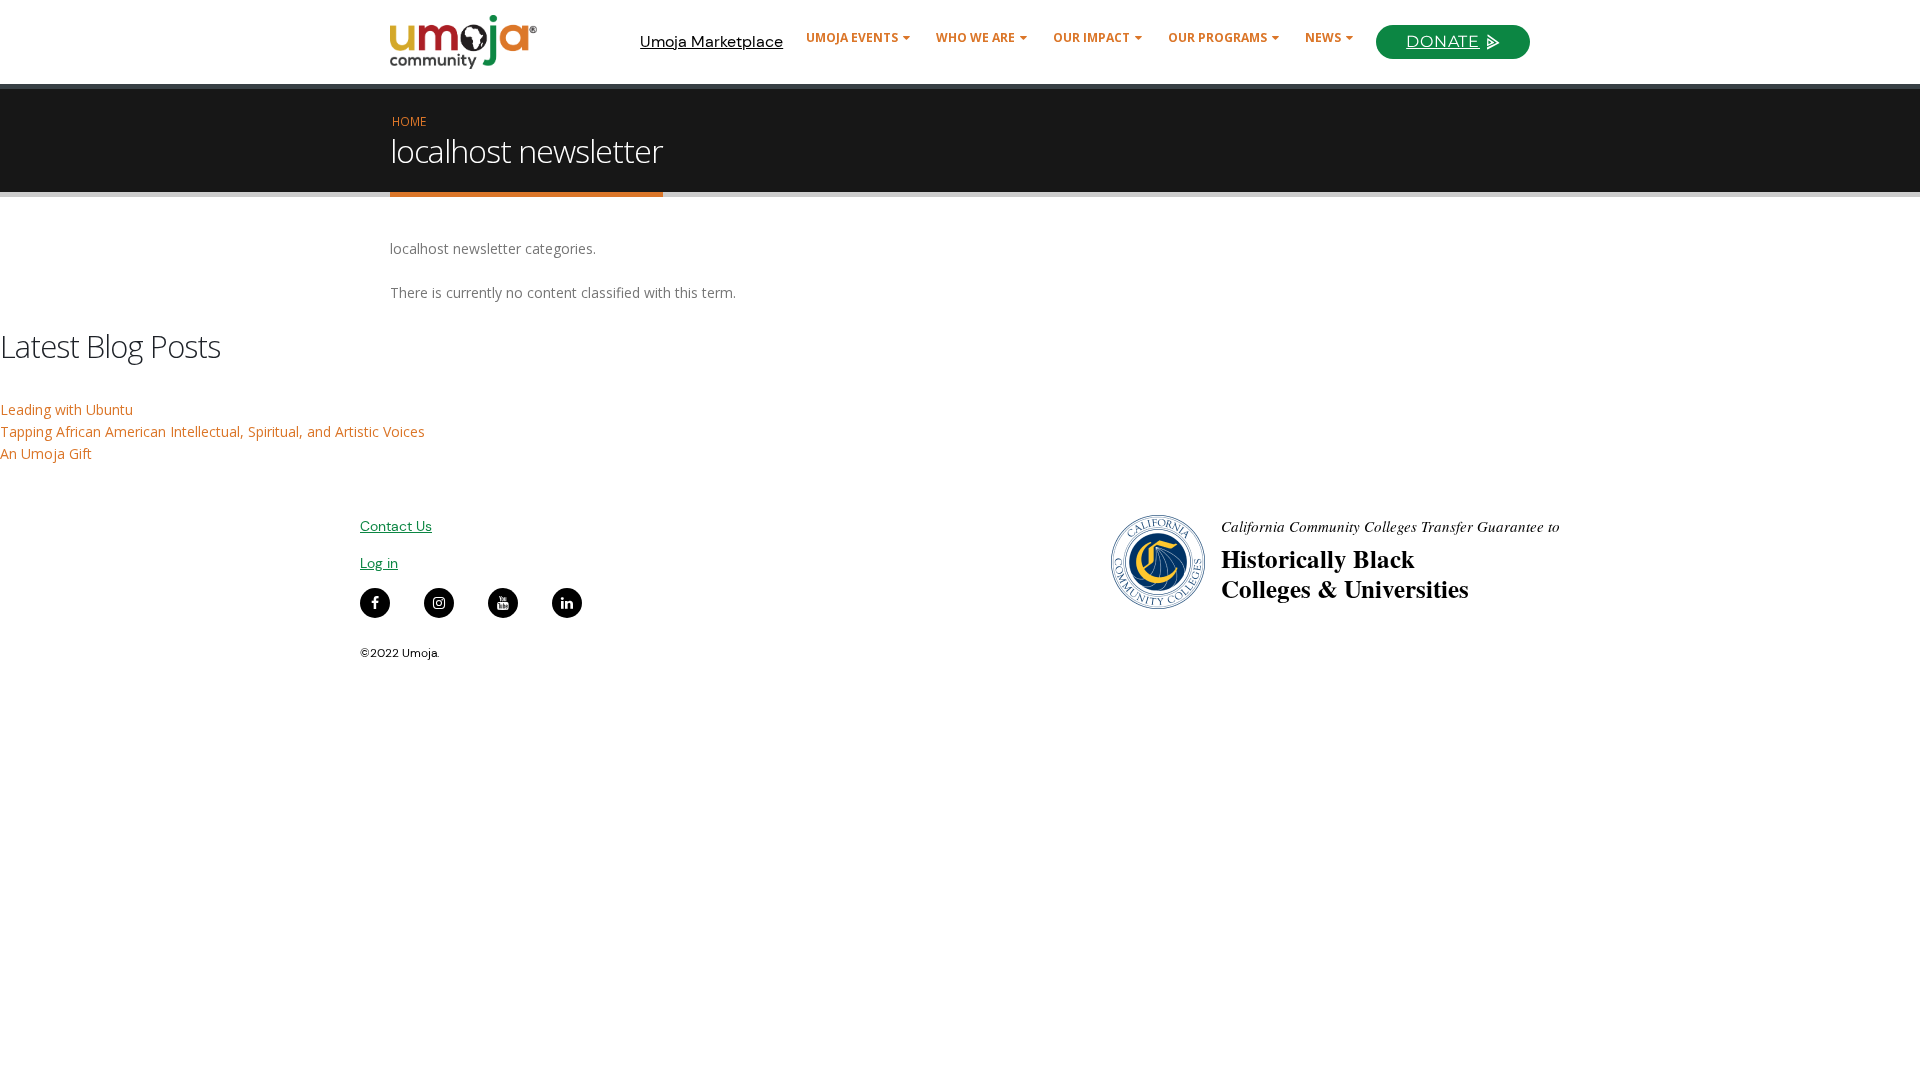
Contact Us (396, 526)
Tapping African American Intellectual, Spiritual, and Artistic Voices (212, 431)
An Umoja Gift (46, 453)
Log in (379, 563)
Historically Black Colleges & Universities (1345, 573)
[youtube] (503, 603)
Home (409, 121)
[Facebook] (375, 603)
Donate (1443, 41)
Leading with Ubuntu (66, 409)
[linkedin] (567, 603)
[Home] (472, 42)
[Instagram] (439, 603)
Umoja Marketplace (711, 41)
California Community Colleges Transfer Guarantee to (1390, 526)
